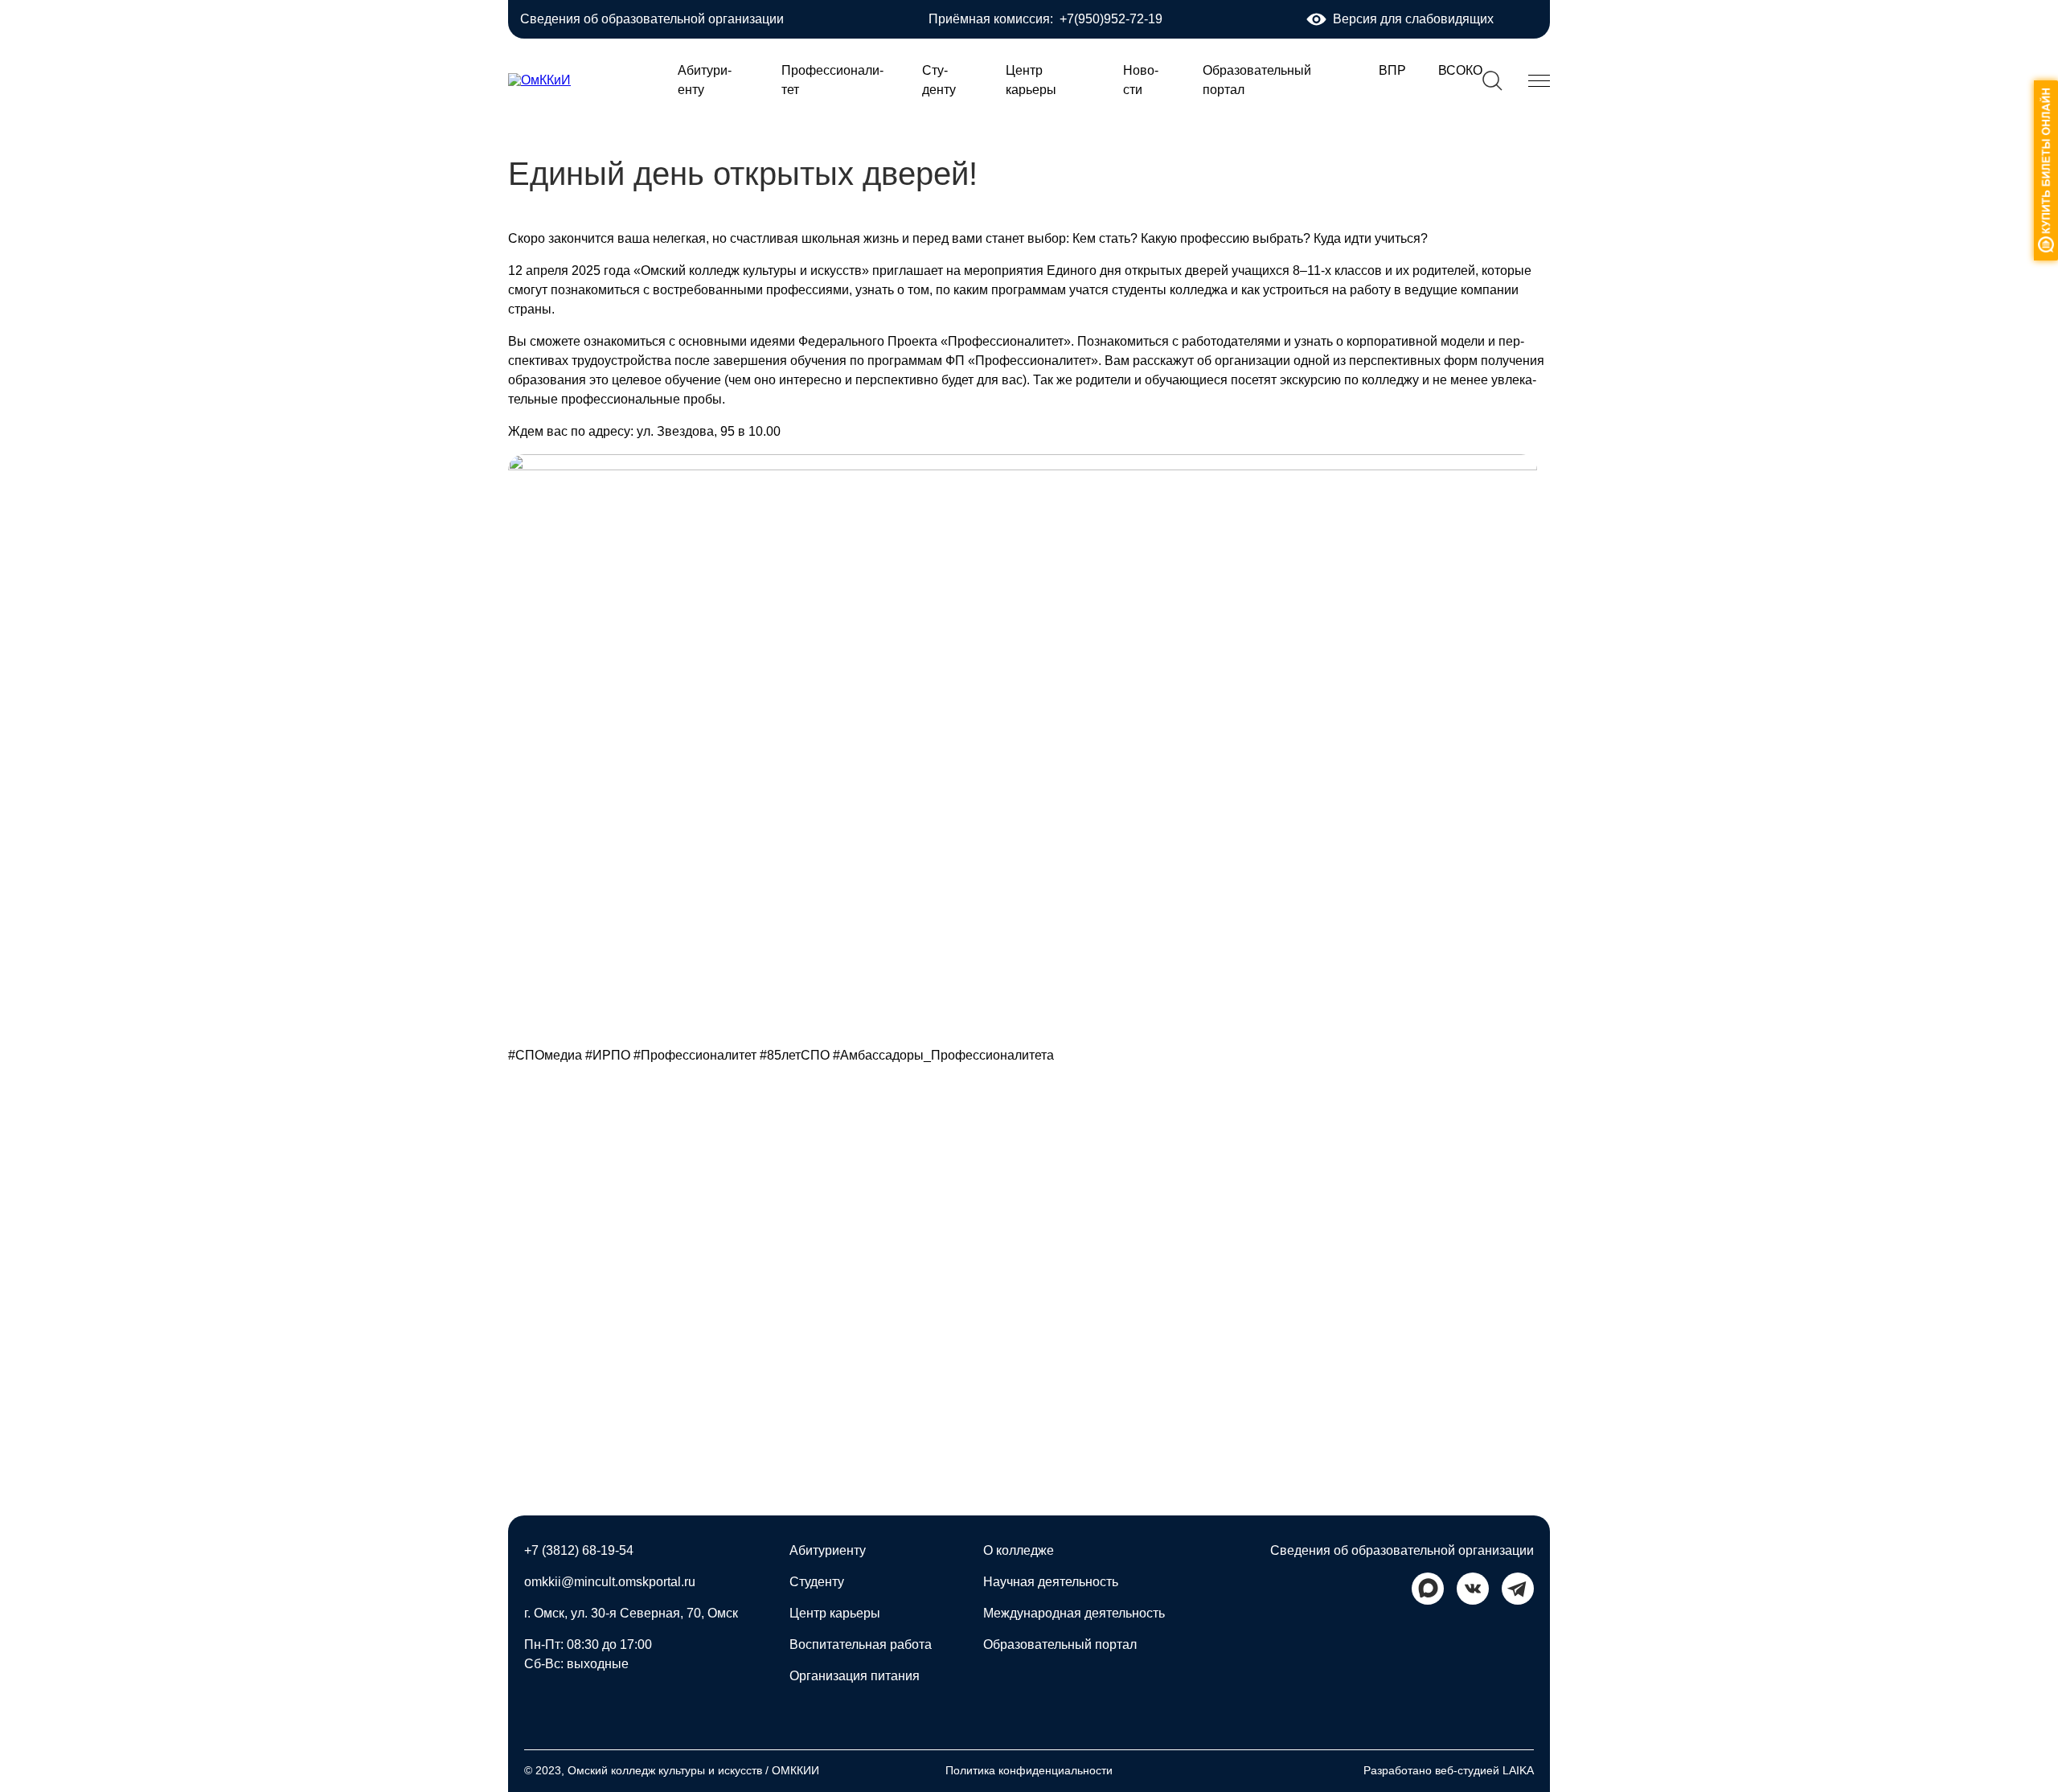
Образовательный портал (1060, 1644)
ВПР (1392, 70)
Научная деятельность (1051, 1582)
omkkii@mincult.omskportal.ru (610, 1582)
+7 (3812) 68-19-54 (579, 1550)
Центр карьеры (835, 1613)
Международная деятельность (1074, 1613)
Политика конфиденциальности (1029, 1770)
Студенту (817, 1582)
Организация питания (855, 1676)
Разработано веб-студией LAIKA (1449, 1770)
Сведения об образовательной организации (652, 19)
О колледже (1019, 1550)
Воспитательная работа (861, 1644)
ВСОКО (1460, 70)
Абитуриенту (828, 1550)
